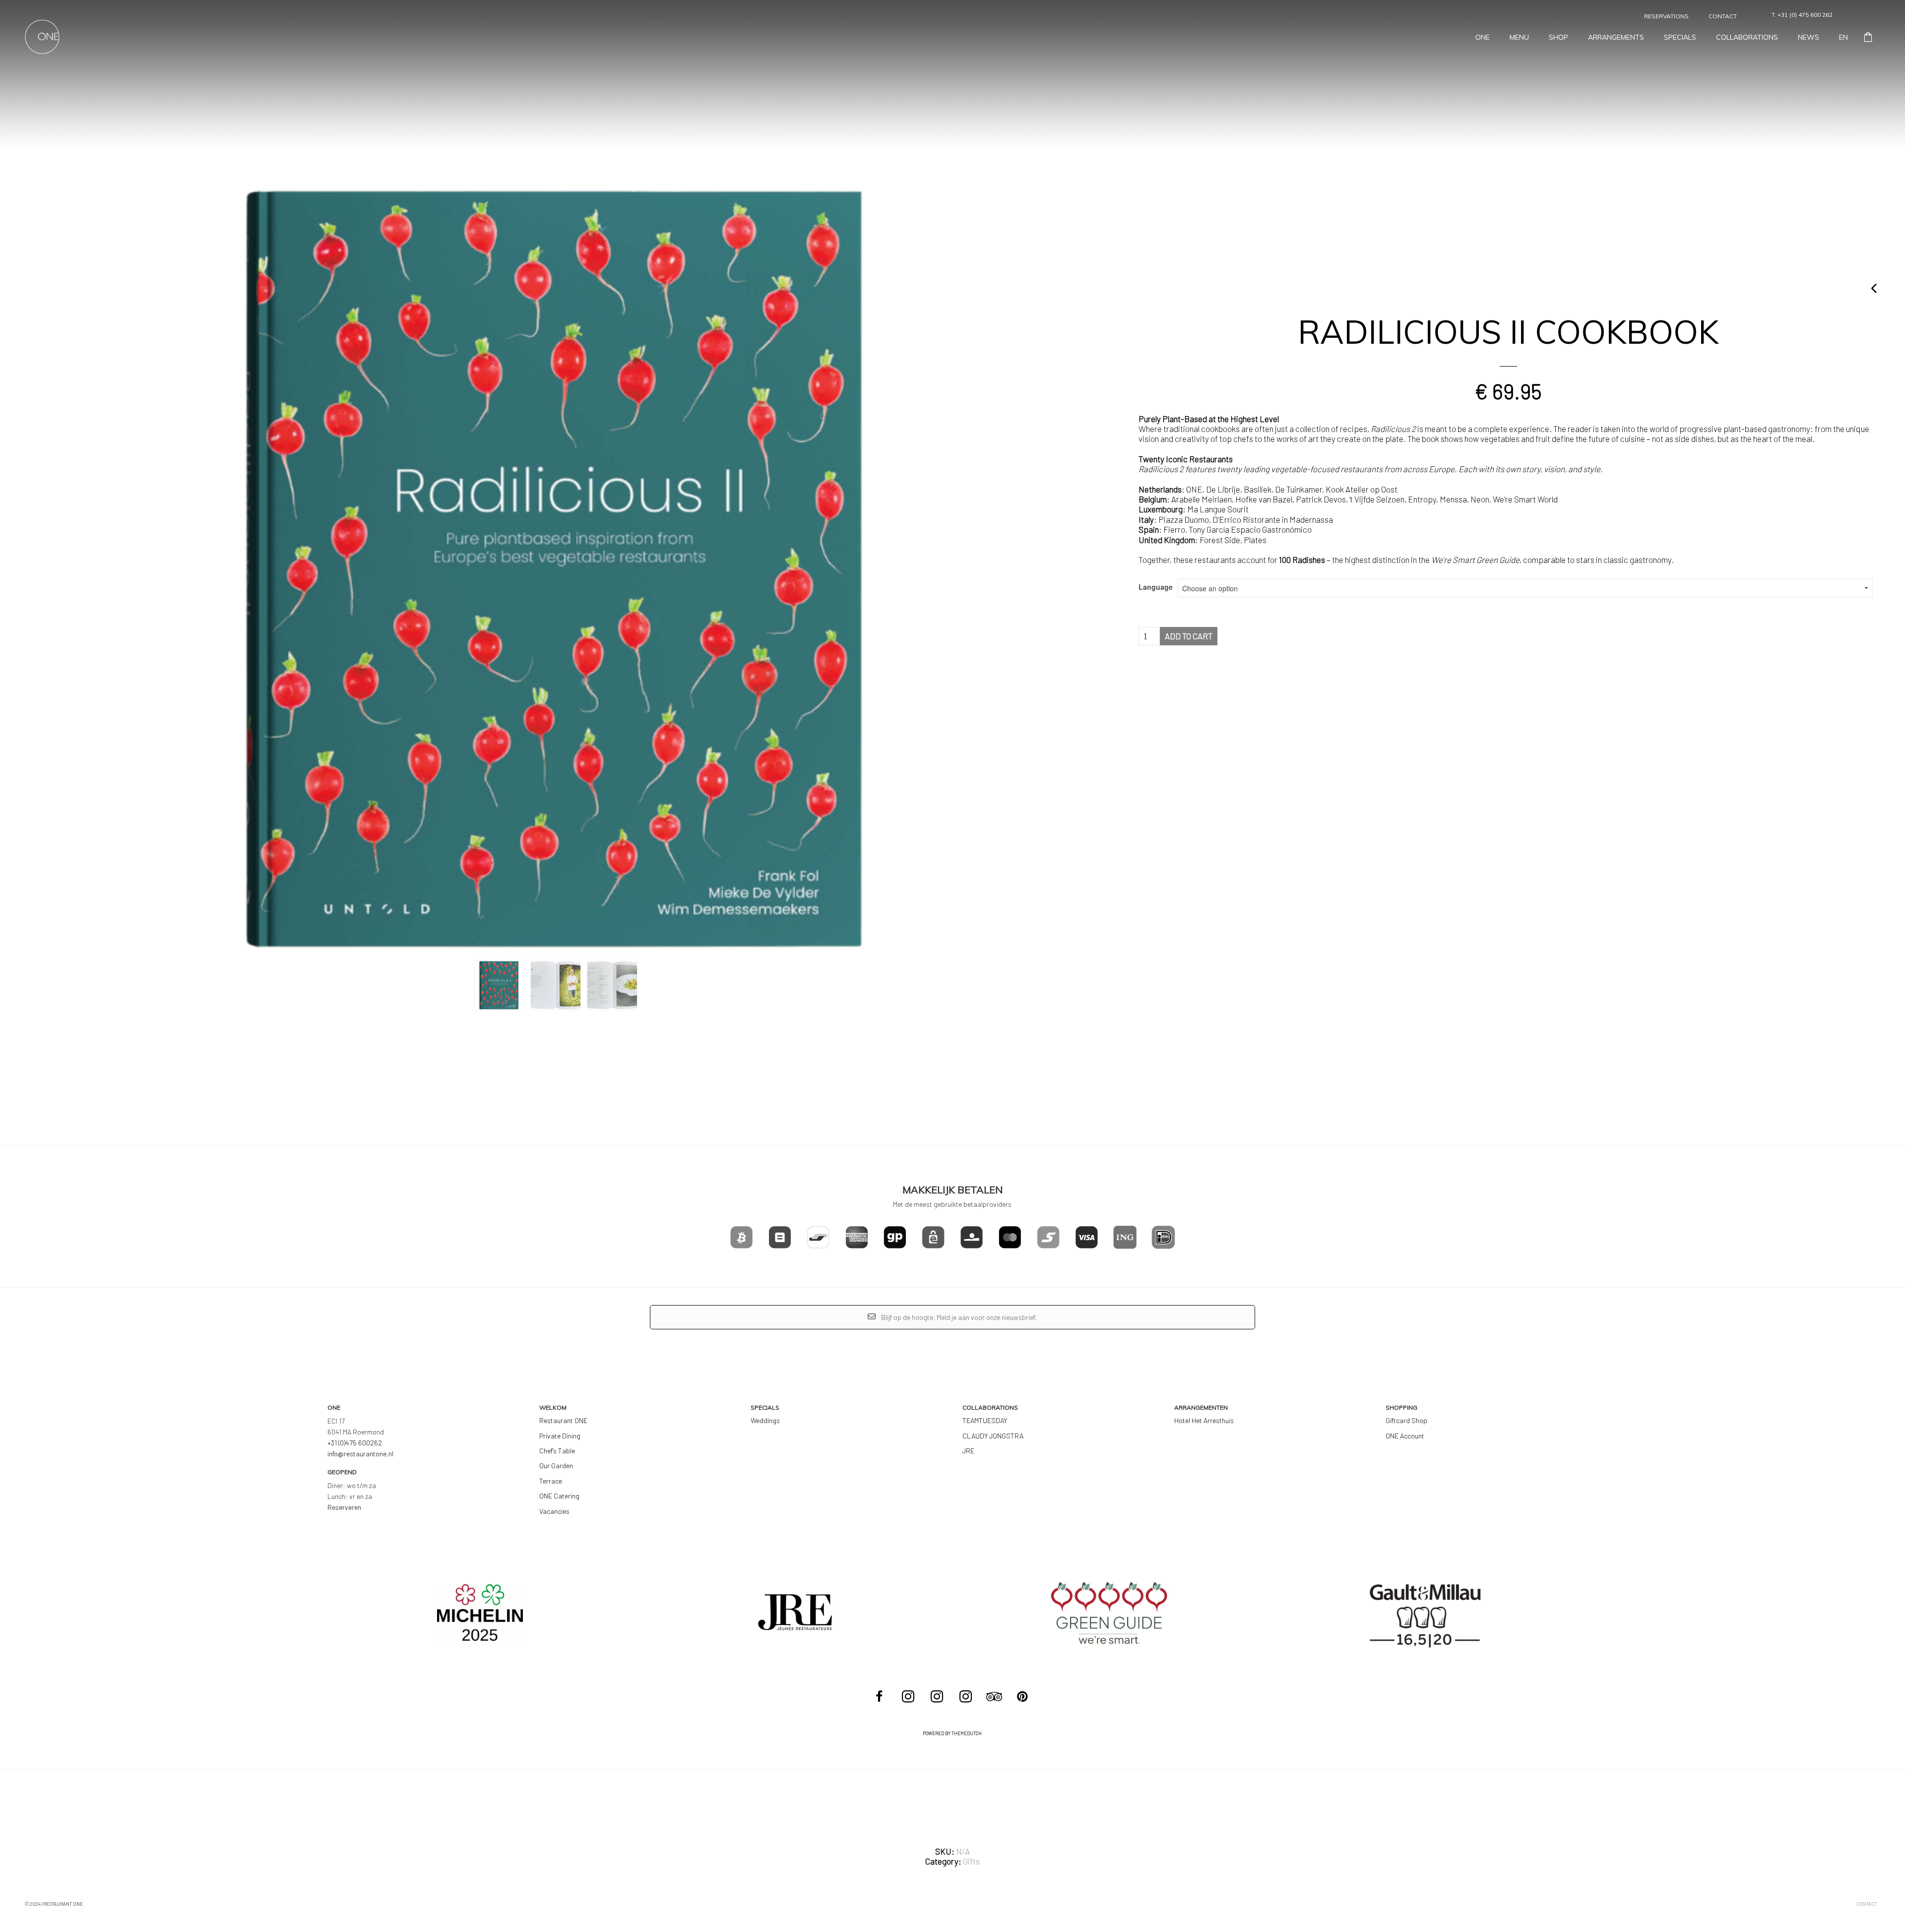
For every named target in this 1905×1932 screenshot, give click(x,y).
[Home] (42, 36)
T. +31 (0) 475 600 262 (1802, 15)
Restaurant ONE (563, 1420)
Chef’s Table (557, 1451)
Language (1156, 587)
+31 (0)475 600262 (355, 1443)
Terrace (551, 1481)
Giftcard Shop (1406, 1420)
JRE (968, 1451)
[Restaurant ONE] (909, 1697)
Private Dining (560, 1436)
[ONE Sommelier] (967, 1697)
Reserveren (344, 1507)
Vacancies (554, 1511)
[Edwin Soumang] (938, 1697)
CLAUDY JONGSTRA (993, 1436)
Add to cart (1189, 636)
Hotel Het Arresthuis (1204, 1420)
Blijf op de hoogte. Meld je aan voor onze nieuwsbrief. (958, 1317)
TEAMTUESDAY (985, 1420)
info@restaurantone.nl (360, 1454)
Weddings (765, 1420)
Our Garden (556, 1465)
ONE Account (1405, 1436)
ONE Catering (559, 1496)
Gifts (971, 1861)
